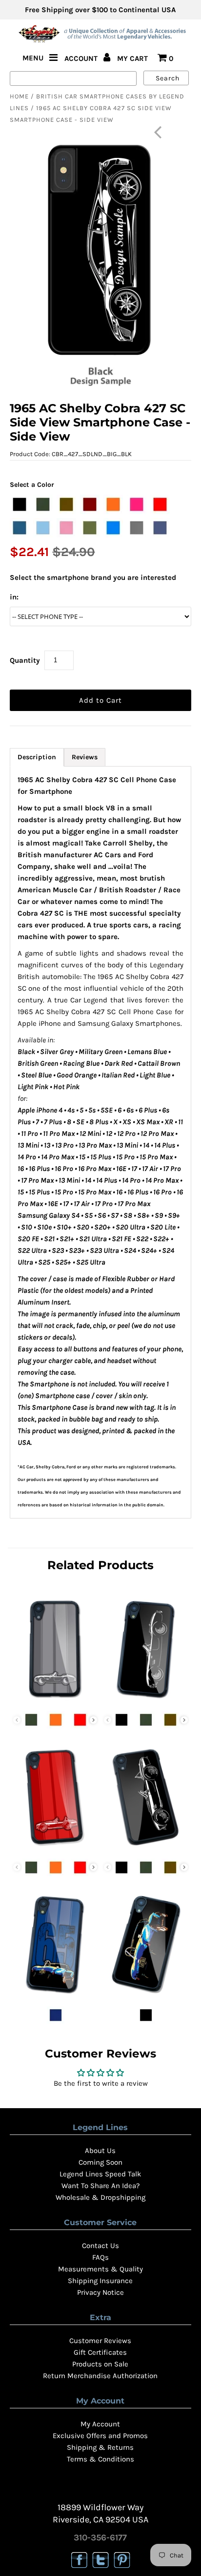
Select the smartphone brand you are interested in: (93, 587)
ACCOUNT (82, 58)
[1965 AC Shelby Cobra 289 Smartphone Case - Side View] (146, 1700)
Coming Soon (100, 2162)
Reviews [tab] (85, 757)
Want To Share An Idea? (100, 2186)
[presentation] (93, 1720)
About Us (100, 2151)
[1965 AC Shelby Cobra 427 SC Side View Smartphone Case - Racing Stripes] (55, 1848)
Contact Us (100, 2246)
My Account (100, 2424)
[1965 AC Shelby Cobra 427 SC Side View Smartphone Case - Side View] (146, 1848)
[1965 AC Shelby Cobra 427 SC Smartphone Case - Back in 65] (55, 1996)
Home (19, 96)
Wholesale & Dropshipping (100, 2197)
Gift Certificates (100, 2352)
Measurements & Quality (100, 2269)
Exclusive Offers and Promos (100, 2436)
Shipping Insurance (100, 2281)
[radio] (20, 504)
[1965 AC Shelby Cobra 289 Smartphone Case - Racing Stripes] (55, 1700)
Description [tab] (37, 757)
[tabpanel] (100, 1142)
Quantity (25, 660)
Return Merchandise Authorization (100, 2376)
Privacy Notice (100, 2292)
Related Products (100, 1565)
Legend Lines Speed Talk (100, 2174)
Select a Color (32, 485)
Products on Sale (100, 2364)
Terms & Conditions (100, 2459)
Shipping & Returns (100, 2447)
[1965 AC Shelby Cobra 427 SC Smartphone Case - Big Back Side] (146, 1996)
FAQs (100, 2257)
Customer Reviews (100, 2341)
